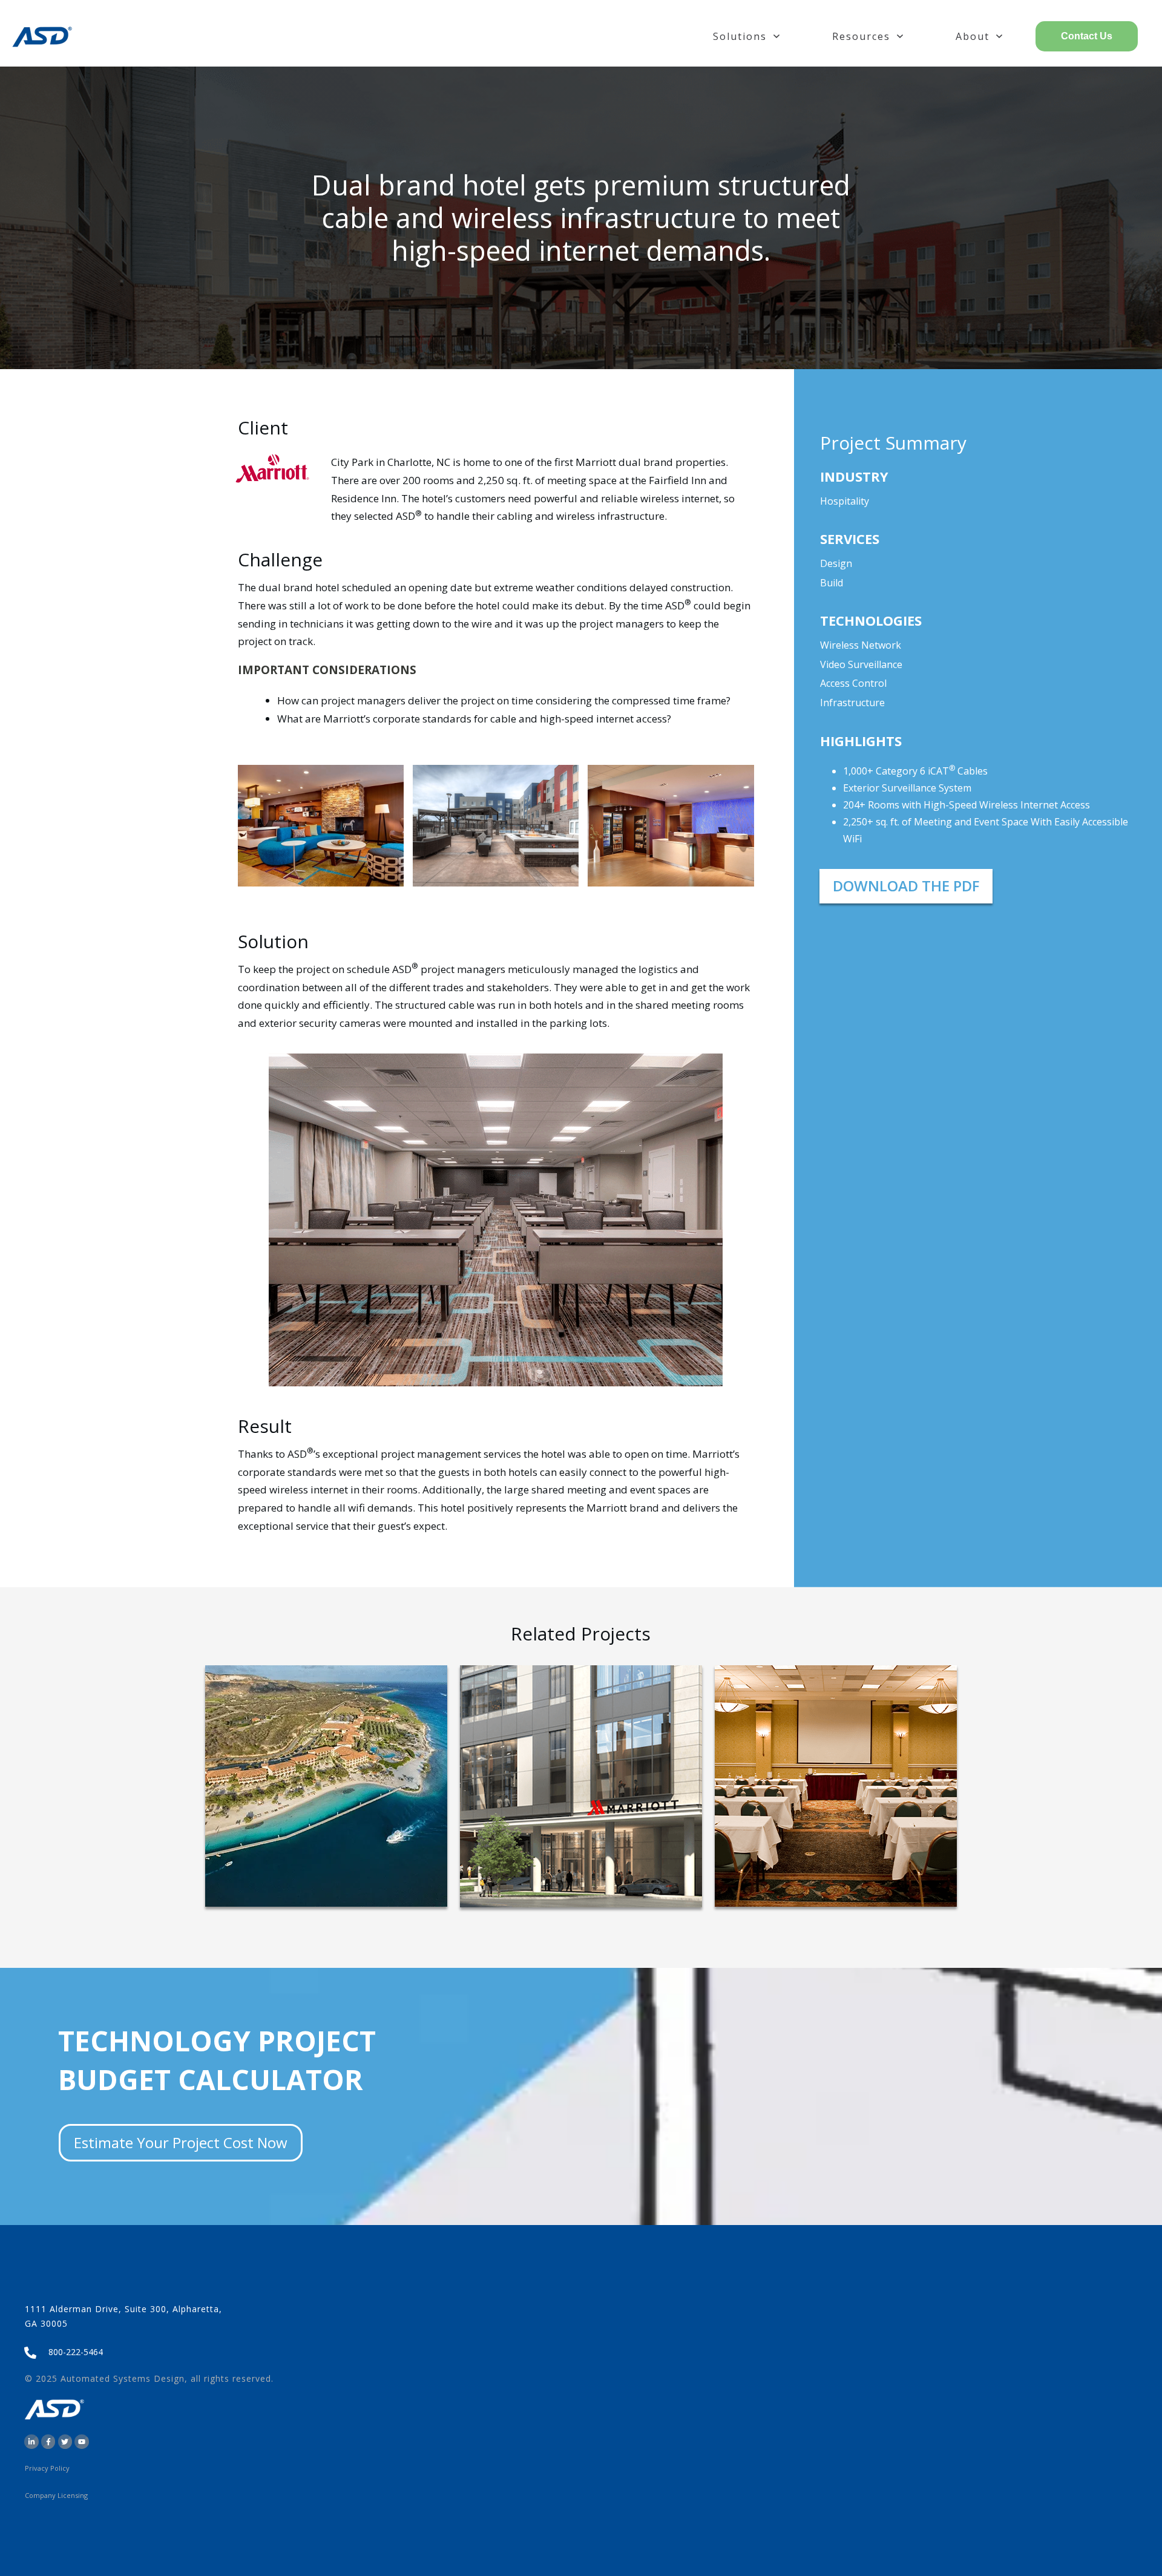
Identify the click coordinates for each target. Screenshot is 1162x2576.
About (973, 36)
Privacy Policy (47, 2468)
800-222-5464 (76, 2352)
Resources (861, 36)
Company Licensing (56, 2495)
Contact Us (1087, 36)
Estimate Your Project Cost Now (181, 2142)
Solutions (740, 36)
